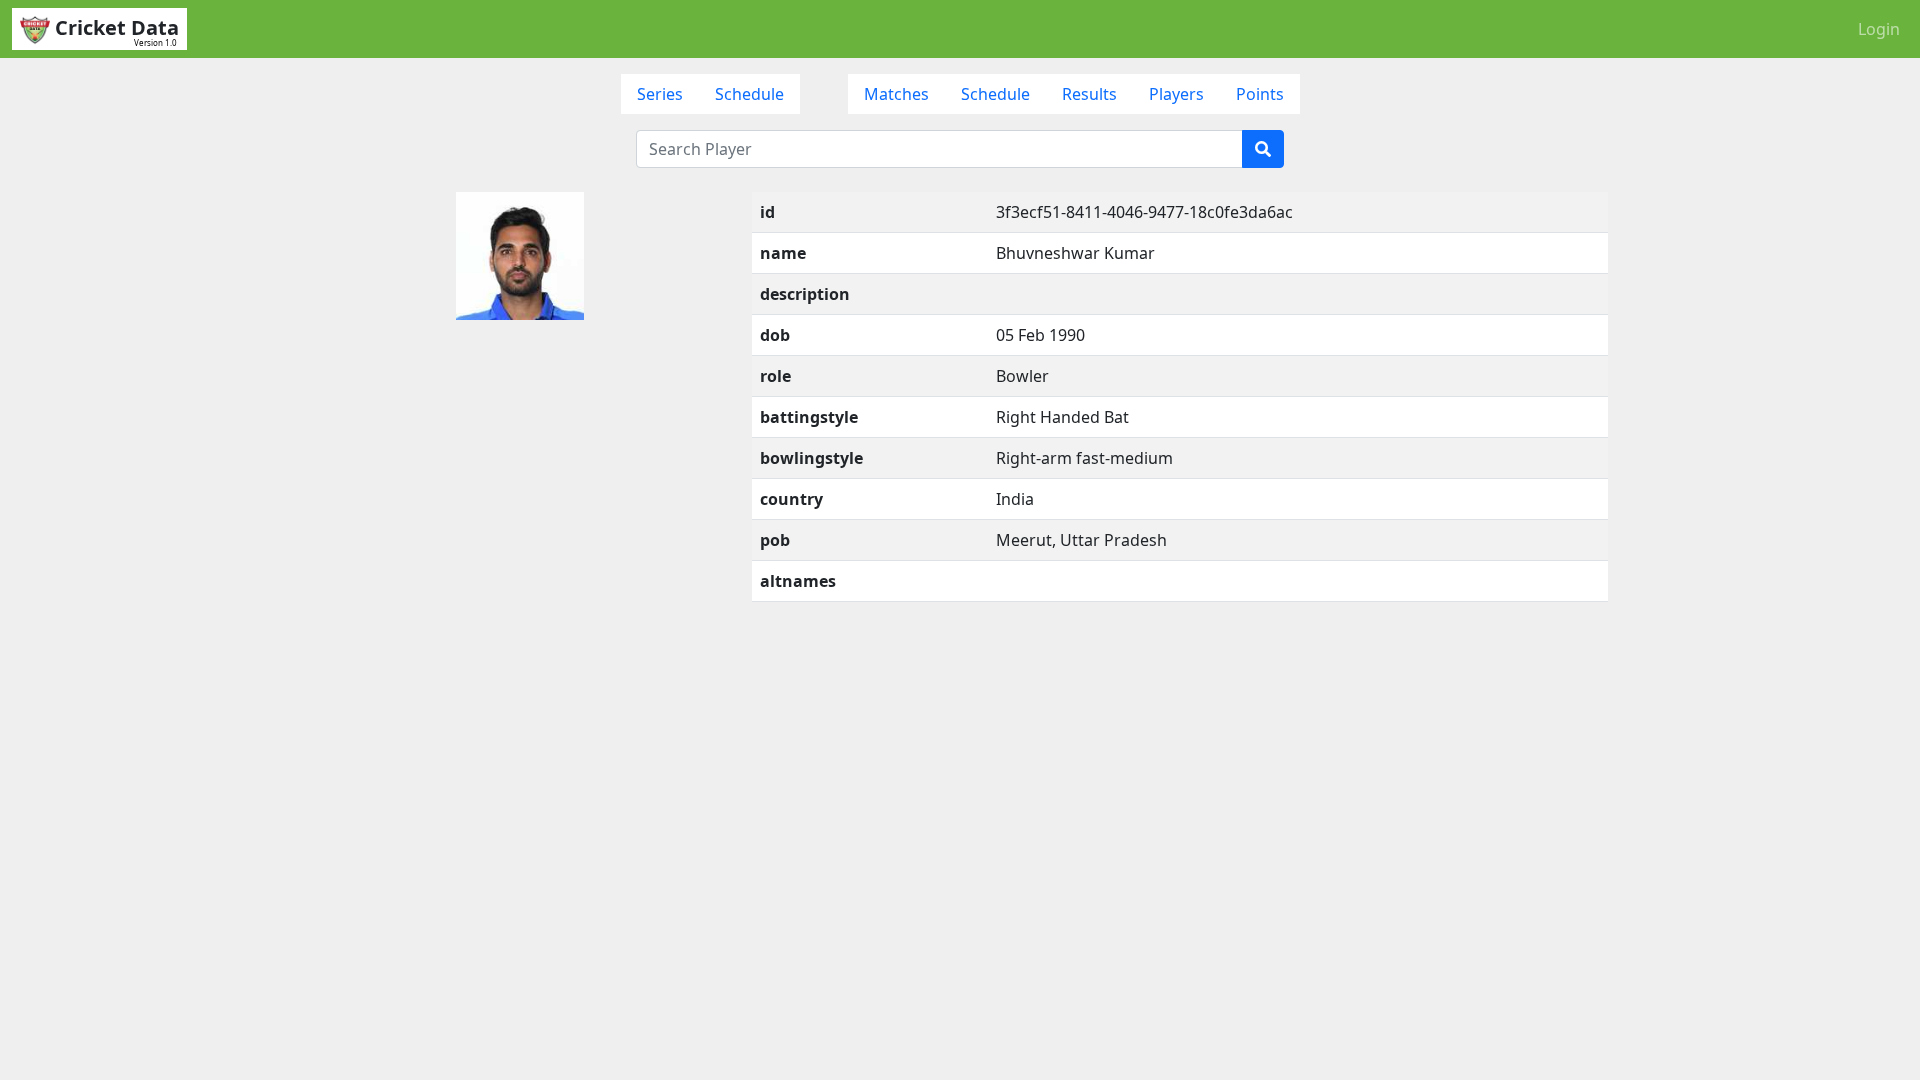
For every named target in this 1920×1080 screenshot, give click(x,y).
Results (1089, 94)
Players (1176, 94)
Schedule (749, 94)
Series (660, 94)
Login (1879, 29)
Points (1260, 94)
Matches (896, 94)
